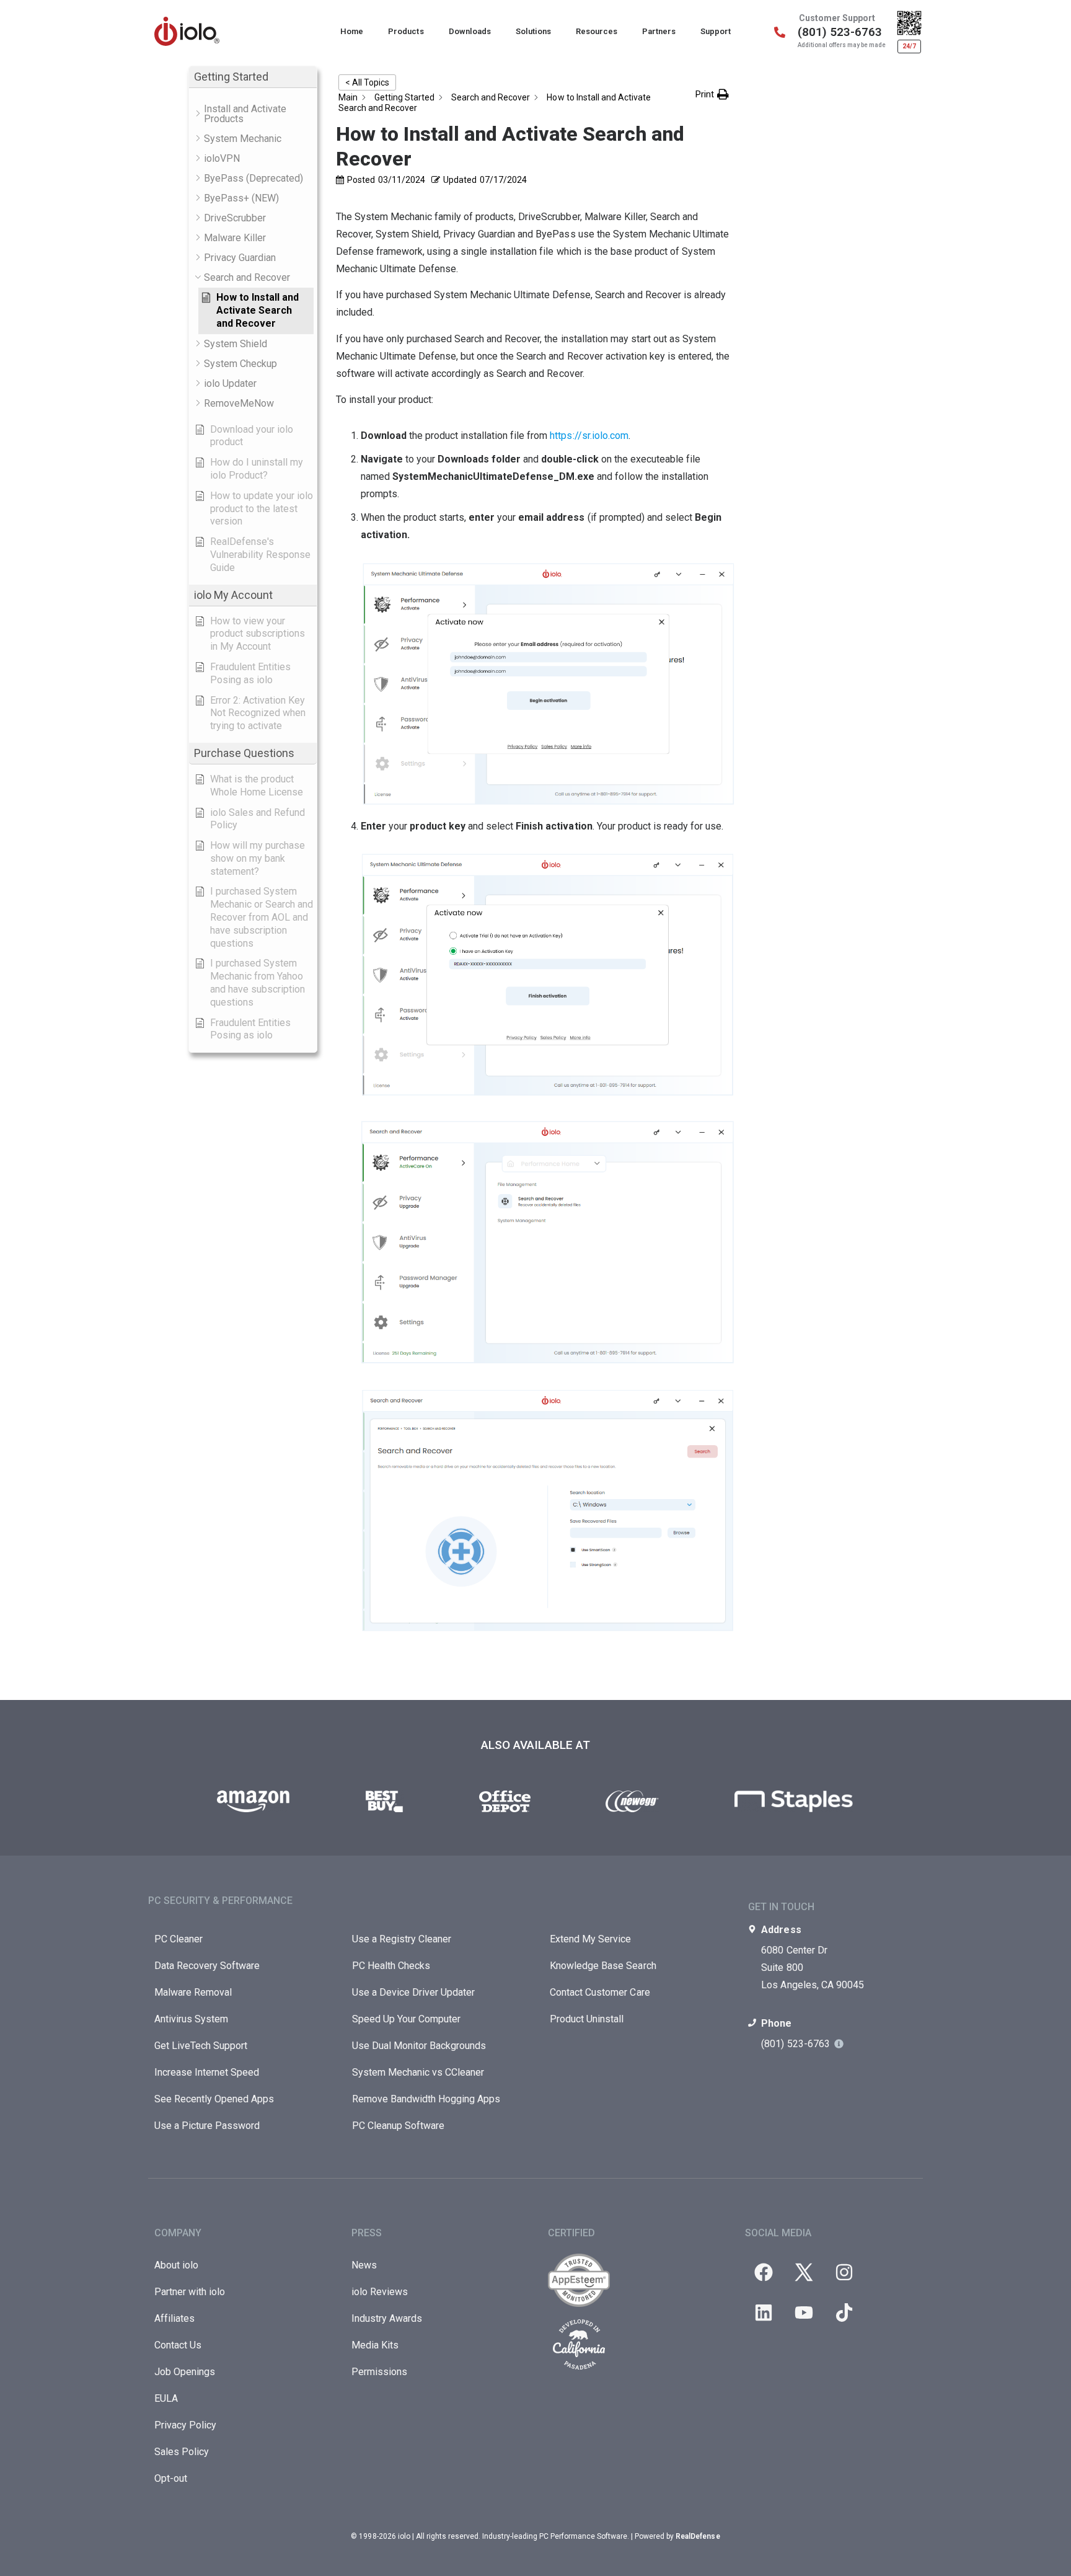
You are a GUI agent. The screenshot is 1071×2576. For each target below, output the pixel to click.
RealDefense (698, 2536)
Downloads (470, 31)
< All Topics (367, 82)
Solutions (533, 31)
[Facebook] (764, 2272)
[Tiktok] (844, 2313)
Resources (597, 31)
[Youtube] (804, 2313)
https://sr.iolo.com (589, 436)
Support (716, 31)
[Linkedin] (764, 2313)
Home (352, 31)
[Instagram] (844, 2272)
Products (406, 31)
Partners (659, 31)
